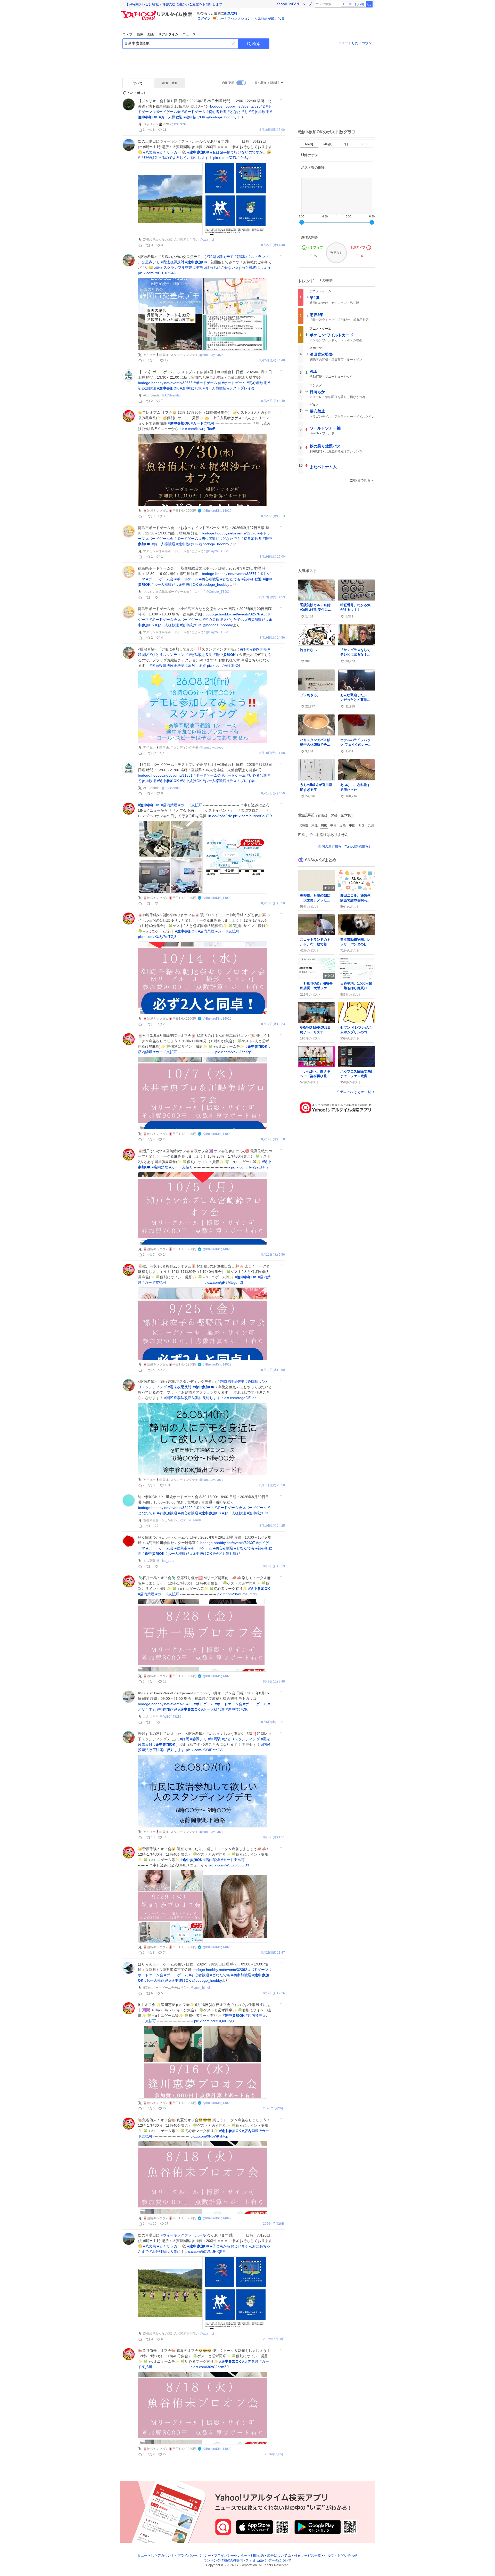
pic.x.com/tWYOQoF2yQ (214, 2021)
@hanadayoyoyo (211, 355)
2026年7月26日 (274, 2108)
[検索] (369, 4)
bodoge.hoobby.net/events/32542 (237, 106)
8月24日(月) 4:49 (273, 401)
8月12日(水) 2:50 (273, 1370)
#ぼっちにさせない (220, 267)
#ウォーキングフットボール (183, 2235)
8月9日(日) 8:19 (274, 1566)
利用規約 (257, 2555)
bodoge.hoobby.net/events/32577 (229, 574)
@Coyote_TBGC (217, 551)
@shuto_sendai (191, 1520)
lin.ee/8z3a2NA (220, 816)
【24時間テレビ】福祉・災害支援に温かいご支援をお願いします (174, 4)
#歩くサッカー (169, 152)
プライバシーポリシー (194, 2555)
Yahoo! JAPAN (288, 4)
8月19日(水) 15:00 (272, 557)
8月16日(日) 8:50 (273, 903)
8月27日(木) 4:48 (273, 245)
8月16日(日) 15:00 (272, 130)
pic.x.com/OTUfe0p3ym (232, 158)
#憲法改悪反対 (172, 262)
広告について (277, 2555)
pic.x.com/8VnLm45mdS (237, 1594)
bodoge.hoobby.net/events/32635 (165, 383)
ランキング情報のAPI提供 (223, 2560)
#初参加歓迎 (259, 112)
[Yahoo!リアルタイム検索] (157, 13)
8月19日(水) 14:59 (272, 597)
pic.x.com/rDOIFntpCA (204, 1750)
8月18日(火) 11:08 (272, 753)
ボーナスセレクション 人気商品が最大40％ (251, 18)
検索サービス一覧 (308, 2555)
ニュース (189, 34)
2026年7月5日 (275, 2454)
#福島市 (181, 1548)
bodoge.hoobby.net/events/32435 (165, 1704)
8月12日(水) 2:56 (273, 1255)
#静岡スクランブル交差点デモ (179, 267)
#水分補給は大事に (165, 2252)
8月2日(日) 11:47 (273, 1953)
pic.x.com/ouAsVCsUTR (253, 816)
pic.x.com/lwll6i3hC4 (224, 665)
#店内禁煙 (169, 805)
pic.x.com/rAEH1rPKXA (157, 273)
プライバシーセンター (231, 2555)
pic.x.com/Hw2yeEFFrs (250, 1167)
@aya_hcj (207, 240)
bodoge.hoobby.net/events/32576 (233, 614)
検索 (256, 44)
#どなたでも (238, 112)
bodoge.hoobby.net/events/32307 (228, 1543)
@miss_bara (165, 1561)
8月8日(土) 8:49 (274, 1682)
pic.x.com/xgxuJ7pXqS (234, 1052)
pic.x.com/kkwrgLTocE (197, 429)
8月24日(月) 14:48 (272, 360)
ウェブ (127, 34)
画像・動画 (170, 83)
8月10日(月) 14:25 (272, 1526)
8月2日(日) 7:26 (274, 1993)
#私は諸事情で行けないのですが (237, 152)
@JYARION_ (179, 124)
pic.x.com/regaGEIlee (239, 1398)
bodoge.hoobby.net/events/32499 (165, 1508)
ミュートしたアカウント (357, 43)
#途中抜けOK (194, 117)
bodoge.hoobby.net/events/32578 (229, 533)
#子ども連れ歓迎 (227, 1554)
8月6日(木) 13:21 (273, 1722)
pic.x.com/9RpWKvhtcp (209, 2136)
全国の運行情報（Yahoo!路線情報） (345, 846)
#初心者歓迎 (217, 112)
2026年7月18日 (274, 2339)
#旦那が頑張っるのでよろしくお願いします (173, 158)
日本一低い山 (355, 4)
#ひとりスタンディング (169, 655)
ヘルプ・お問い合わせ (341, 2555)
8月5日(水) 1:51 (274, 1837)
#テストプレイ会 (241, 388)
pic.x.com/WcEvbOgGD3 (229, 1865)
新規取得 (231, 13)
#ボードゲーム (194, 112)
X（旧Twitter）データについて (269, 2560)
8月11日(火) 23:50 (272, 1485)
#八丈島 (150, 152)
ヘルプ (307, 4)
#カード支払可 (203, 423)
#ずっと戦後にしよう (253, 267)
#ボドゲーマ (204, 1508)
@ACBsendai (171, 395)
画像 (140, 34)
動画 (151, 34)
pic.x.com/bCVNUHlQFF (205, 2252)
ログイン (204, 18)
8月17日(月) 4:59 (273, 794)
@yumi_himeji (201, 1988)
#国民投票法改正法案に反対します (178, 665)
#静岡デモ (225, 257)
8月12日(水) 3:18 (273, 1139)
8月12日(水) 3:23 (273, 1024)
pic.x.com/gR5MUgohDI (224, 1282)
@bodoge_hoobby (221, 117)
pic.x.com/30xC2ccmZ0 (210, 2367)
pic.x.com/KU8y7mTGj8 (157, 937)
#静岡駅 (241, 257)
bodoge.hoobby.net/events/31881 (165, 775)
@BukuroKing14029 (217, 511)
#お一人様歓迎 (171, 117)
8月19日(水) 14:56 (272, 638)
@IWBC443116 (170, 1717)
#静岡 (211, 257)
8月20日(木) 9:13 (273, 516)
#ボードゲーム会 (167, 112)
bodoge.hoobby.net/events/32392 (220, 1970)
